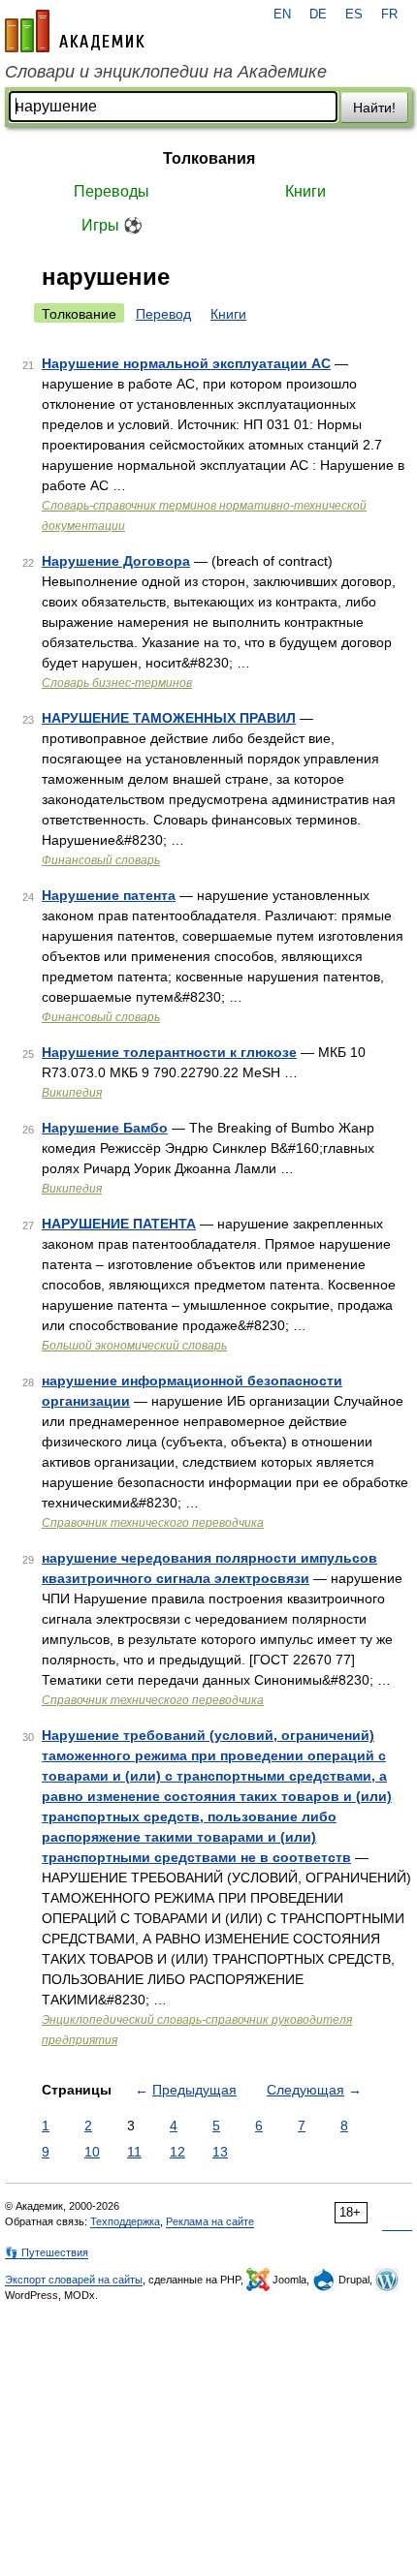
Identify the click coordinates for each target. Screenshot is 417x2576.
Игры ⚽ (112, 225)
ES (354, 15)
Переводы (112, 191)
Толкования (209, 158)
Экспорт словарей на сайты (74, 2280)
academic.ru (75, 31)
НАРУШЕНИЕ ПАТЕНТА (119, 1224)
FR (389, 15)
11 (134, 2152)
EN (282, 15)
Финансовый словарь (101, 860)
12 (177, 2152)
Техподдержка (125, 2221)
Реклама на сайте (210, 2221)
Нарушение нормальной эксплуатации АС (186, 363)
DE (318, 15)
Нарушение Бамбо (105, 1128)
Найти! (374, 108)
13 (220, 2152)
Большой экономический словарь (134, 1346)
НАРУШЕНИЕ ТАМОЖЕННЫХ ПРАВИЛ (169, 718)
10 (92, 2152)
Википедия (72, 1093)
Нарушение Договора (116, 561)
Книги (305, 191)
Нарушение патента (109, 895)
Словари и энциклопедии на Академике (166, 72)
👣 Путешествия (47, 2252)
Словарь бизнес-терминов (117, 683)
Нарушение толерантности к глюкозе (169, 1052)
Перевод (163, 314)
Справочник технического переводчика (153, 1523)
